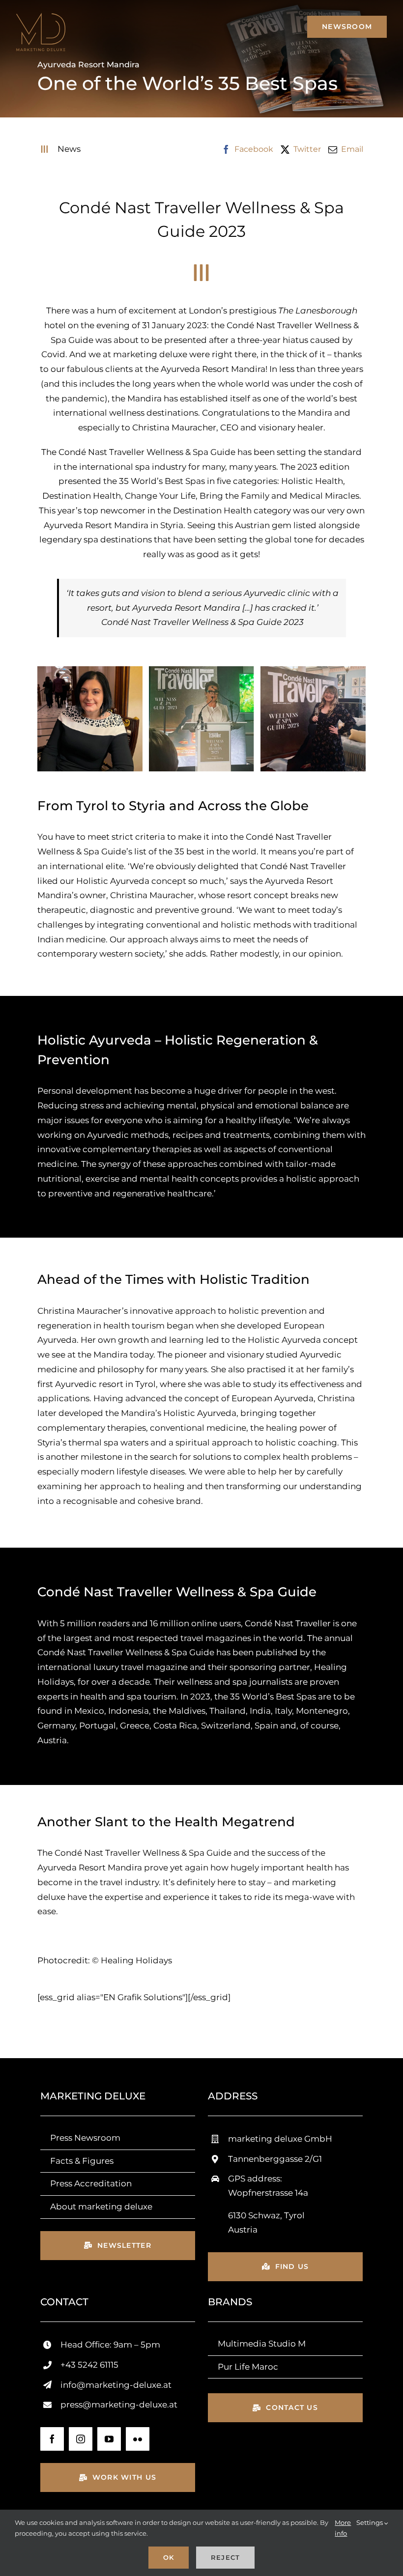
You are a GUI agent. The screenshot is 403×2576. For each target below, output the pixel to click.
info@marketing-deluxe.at (116, 2385)
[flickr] (138, 2439)
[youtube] (109, 2439)
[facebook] (52, 2439)
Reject (225, 2557)
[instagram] (81, 2439)
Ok (169, 2557)
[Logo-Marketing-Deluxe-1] (41, 17)
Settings (370, 2522)
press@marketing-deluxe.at (119, 2405)
